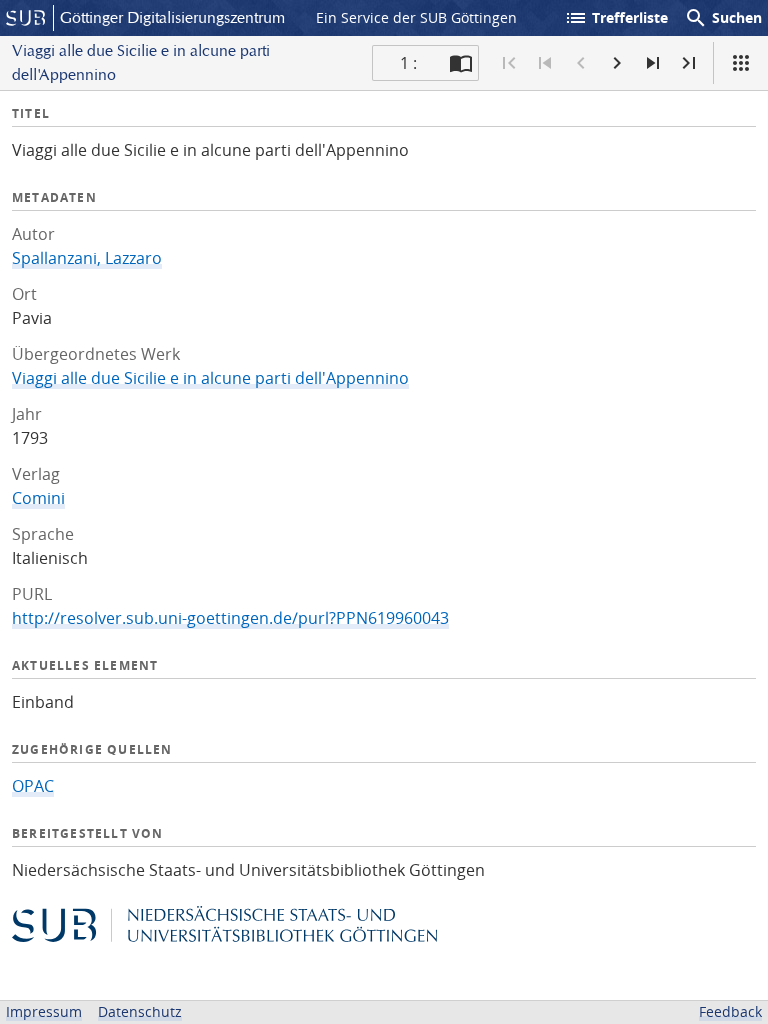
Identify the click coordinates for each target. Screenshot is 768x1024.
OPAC (33, 786)
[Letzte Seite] (689, 63)
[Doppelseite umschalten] (461, 63)
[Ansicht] (741, 63)
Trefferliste (616, 18)
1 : (408, 63)
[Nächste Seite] (617, 63)
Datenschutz (140, 1011)
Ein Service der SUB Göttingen (416, 17)
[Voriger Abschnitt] (545, 63)
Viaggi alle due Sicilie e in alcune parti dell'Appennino (210, 378)
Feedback (730, 1011)
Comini (38, 498)
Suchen (723, 18)
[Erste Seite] (509, 63)
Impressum (44, 1011)
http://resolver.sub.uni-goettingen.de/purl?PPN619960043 (230, 618)
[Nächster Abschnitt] (653, 63)
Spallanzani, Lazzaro (87, 258)
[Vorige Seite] (581, 63)
